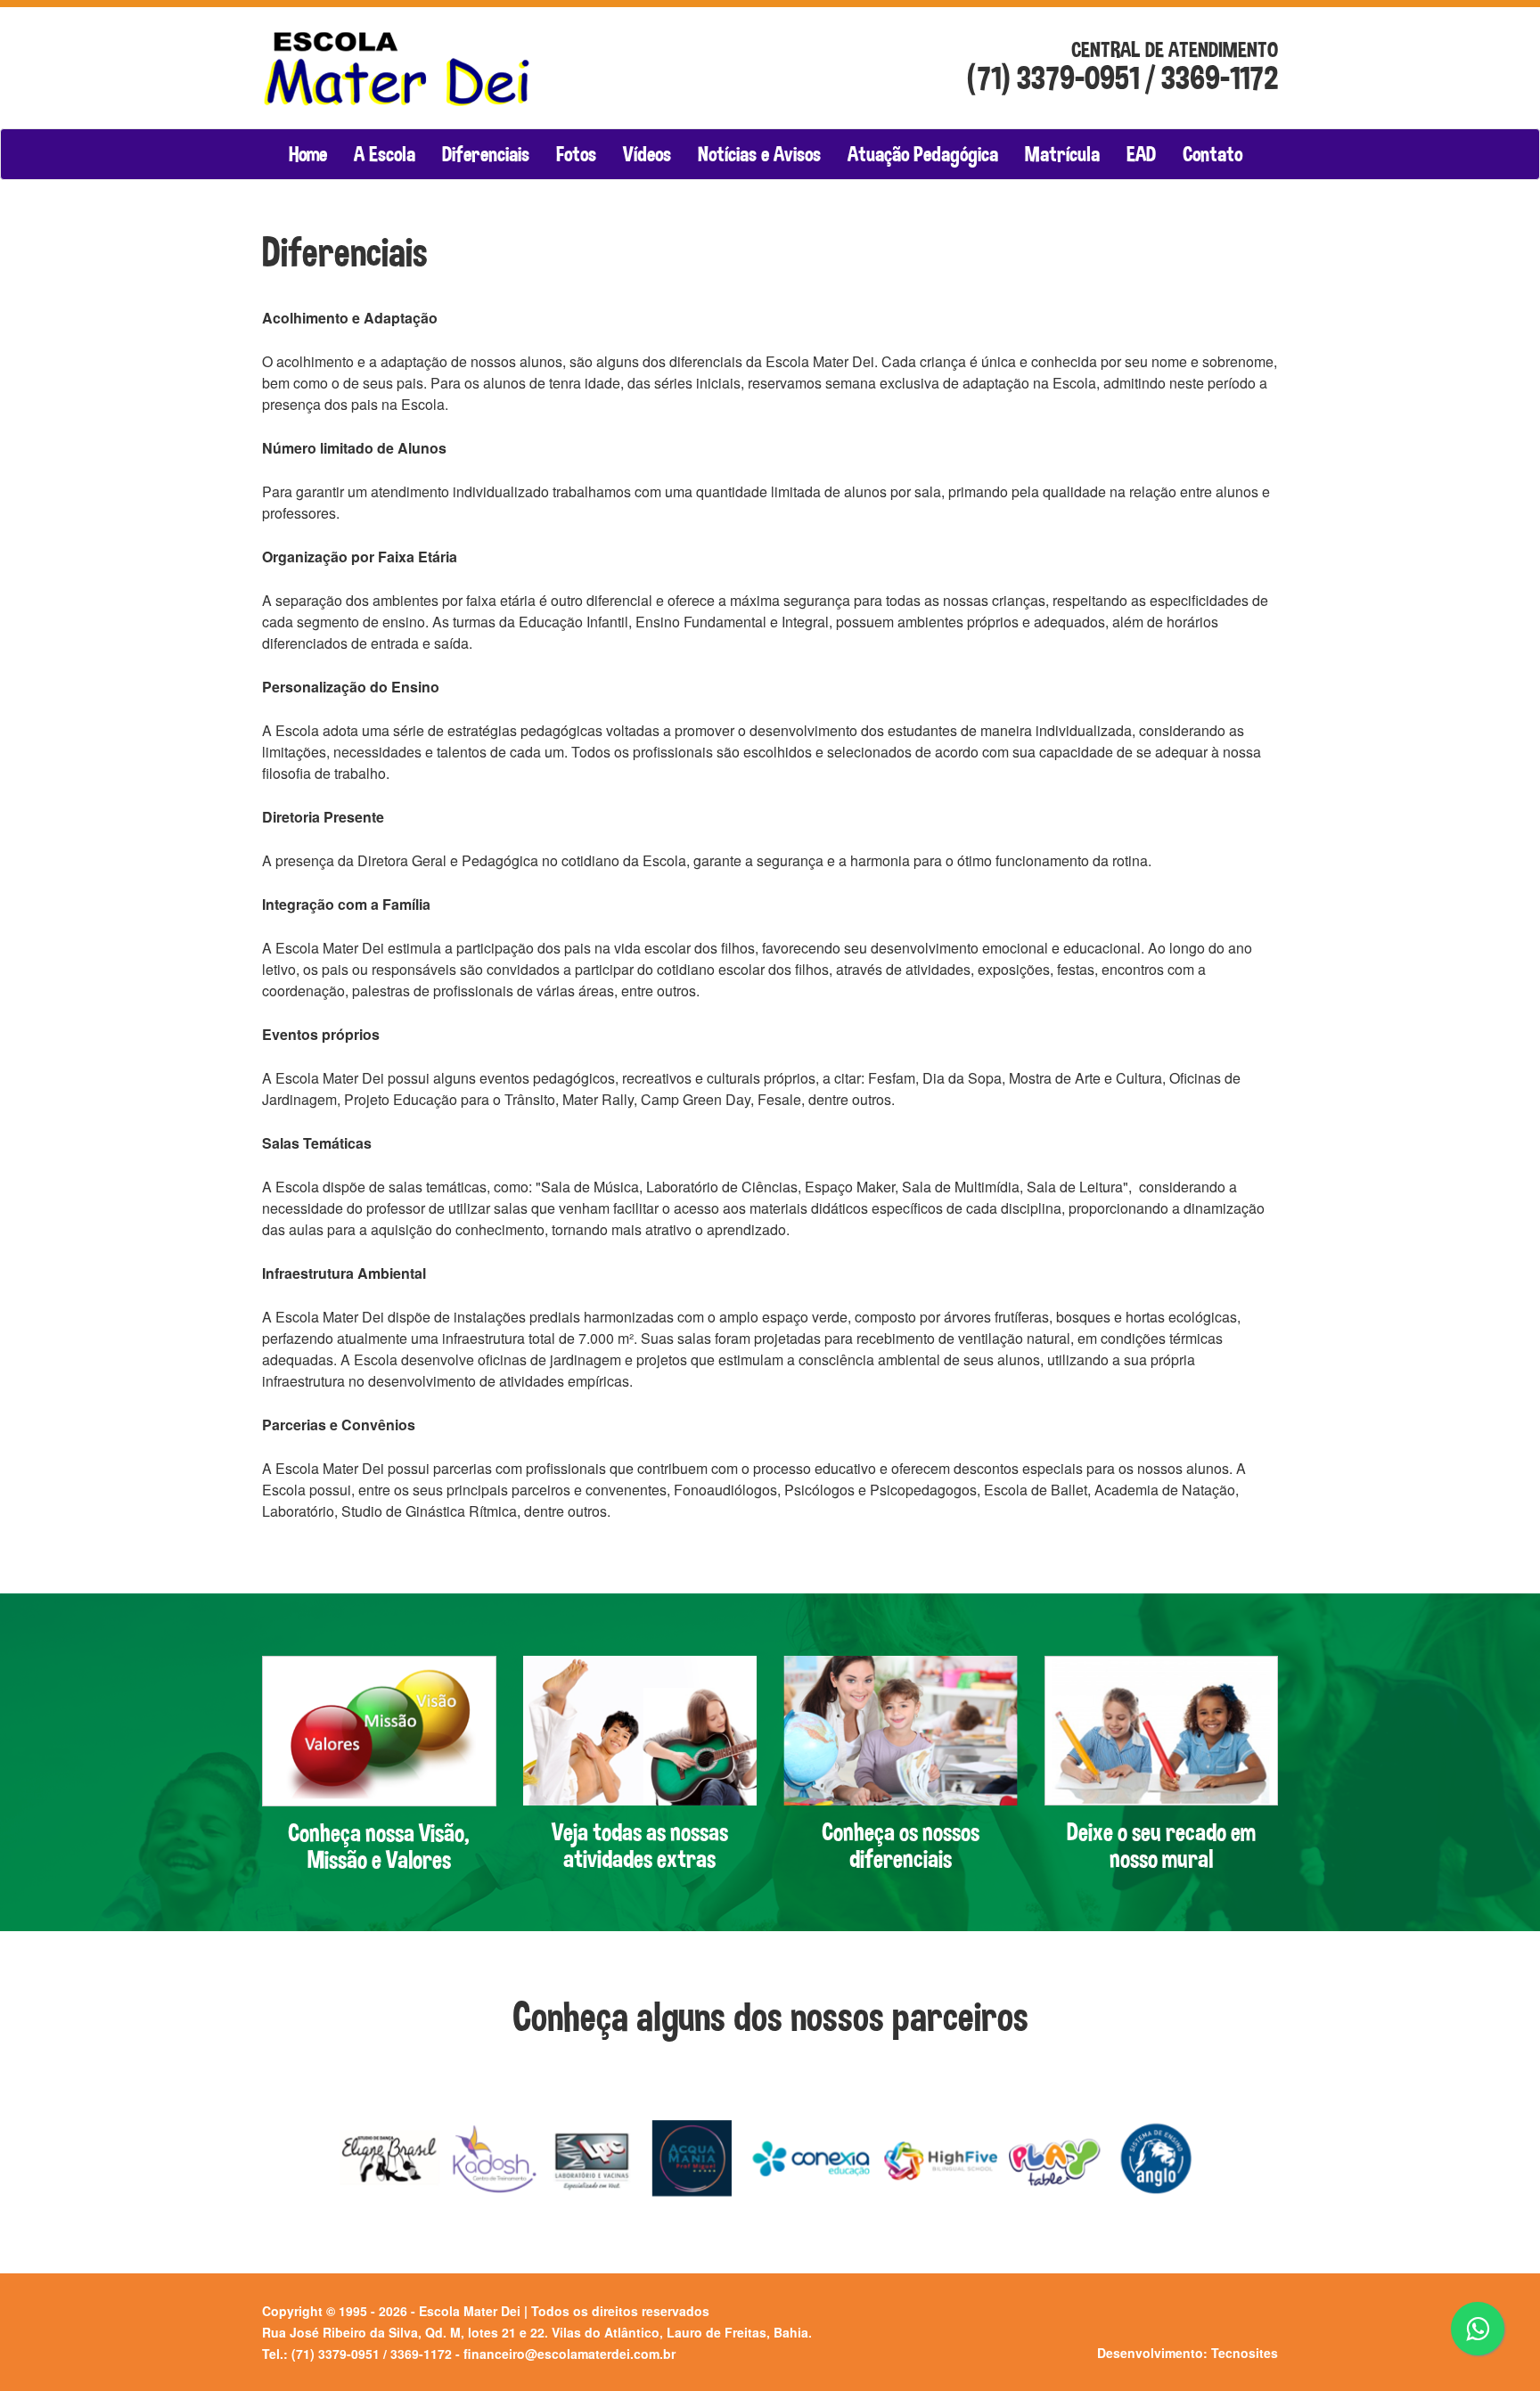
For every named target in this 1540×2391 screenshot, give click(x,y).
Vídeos (647, 154)
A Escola (385, 154)
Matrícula (1062, 154)
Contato (1212, 154)
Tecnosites (1245, 2353)
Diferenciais (486, 154)
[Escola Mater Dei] (406, 55)
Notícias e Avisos (759, 154)
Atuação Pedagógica (923, 154)
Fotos (576, 154)
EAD (1141, 154)
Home (308, 154)
